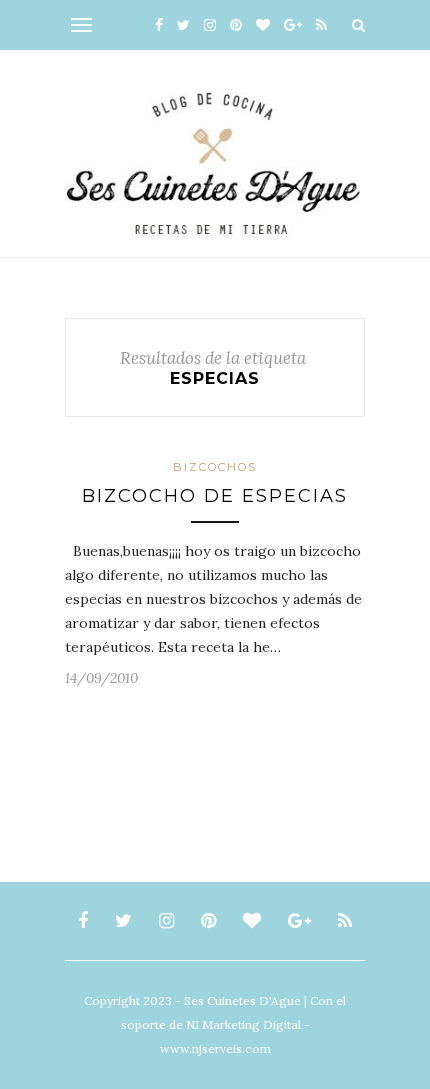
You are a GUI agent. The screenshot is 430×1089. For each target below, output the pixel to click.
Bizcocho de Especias (215, 496)
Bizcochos (215, 467)
